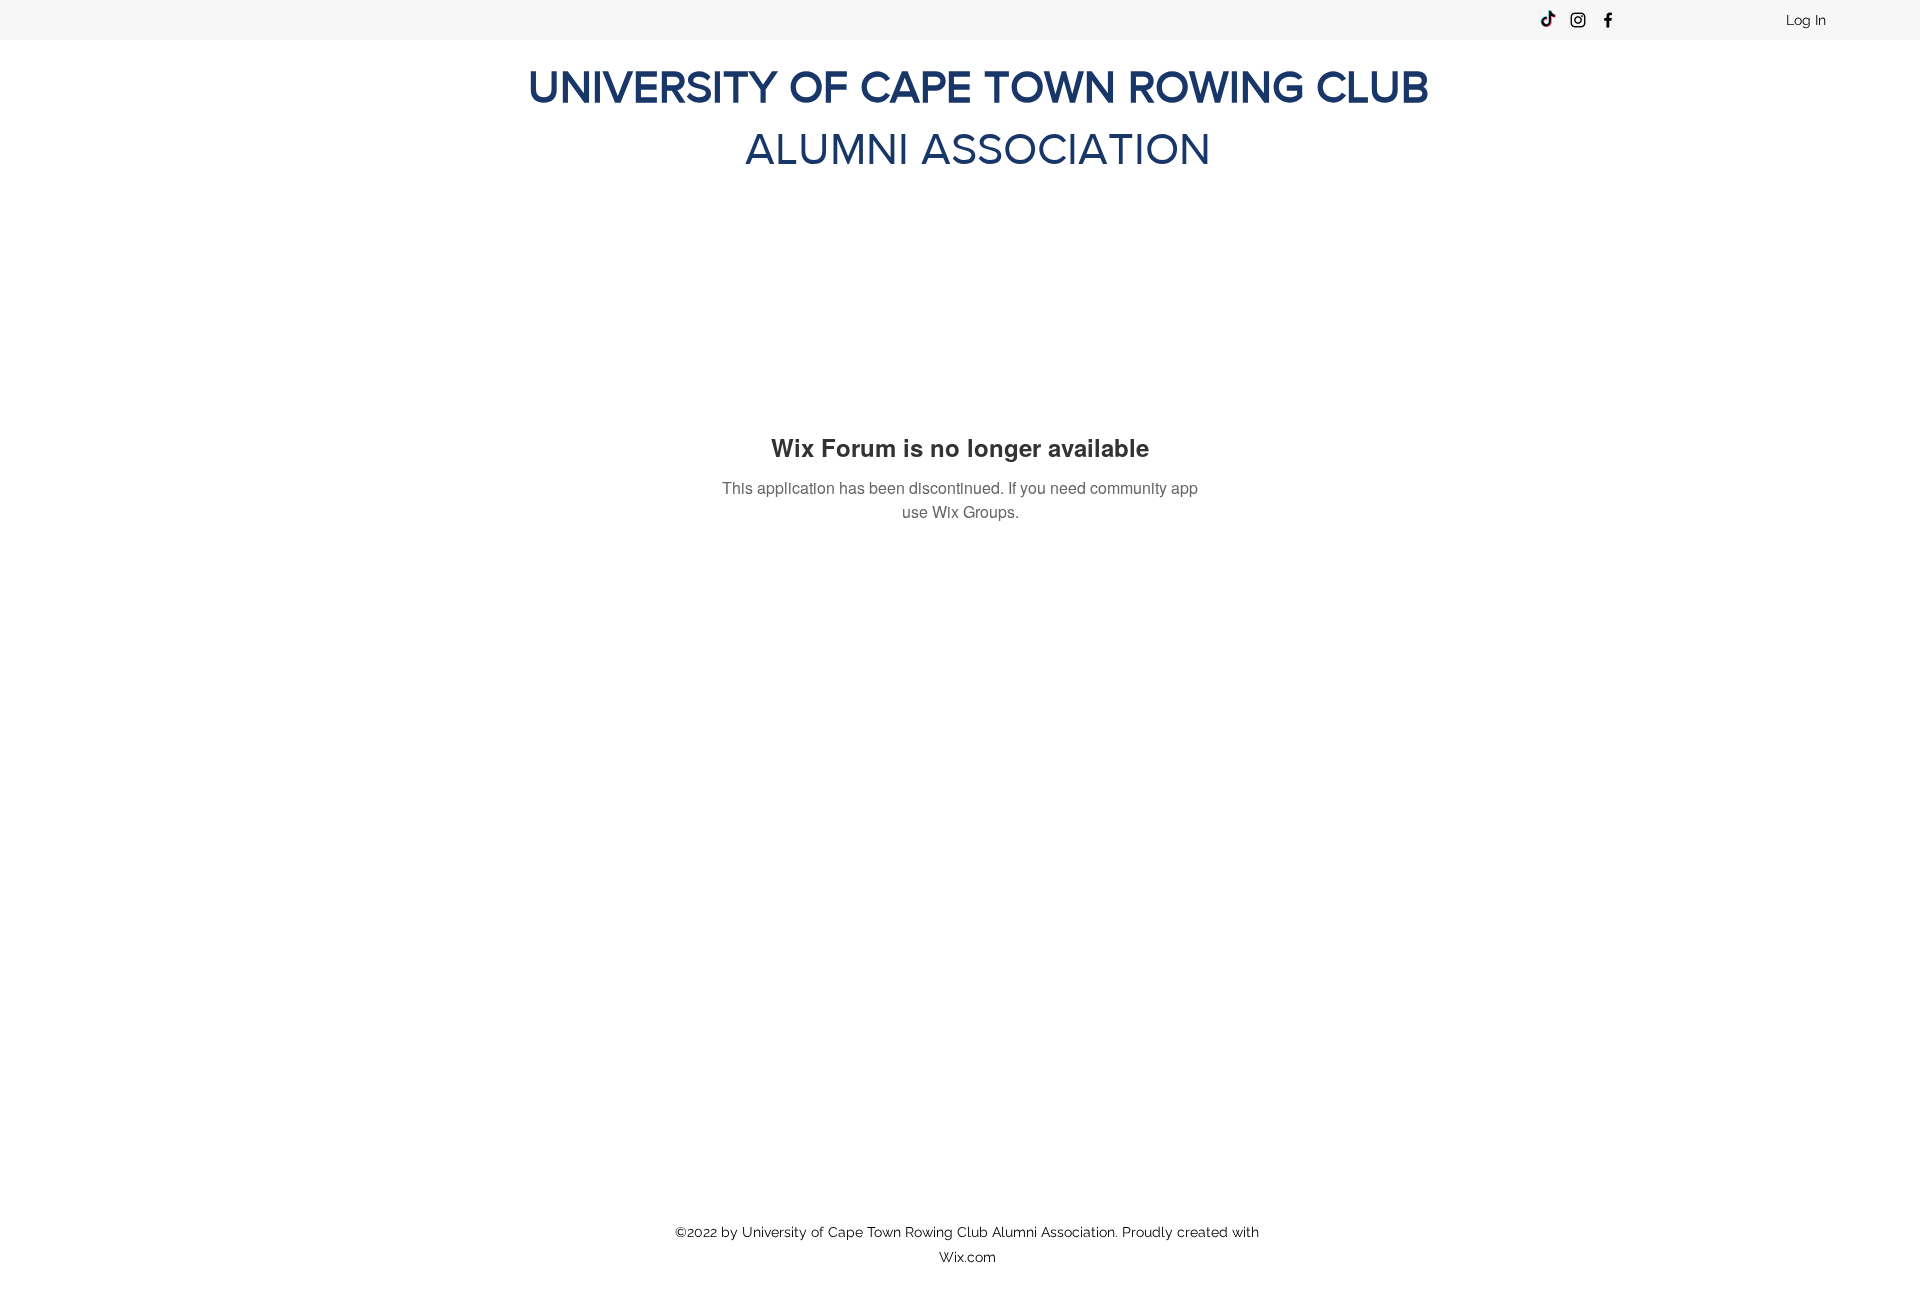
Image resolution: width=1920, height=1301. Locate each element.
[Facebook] (1608, 20)
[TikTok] (1548, 20)
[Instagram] (1578, 20)
